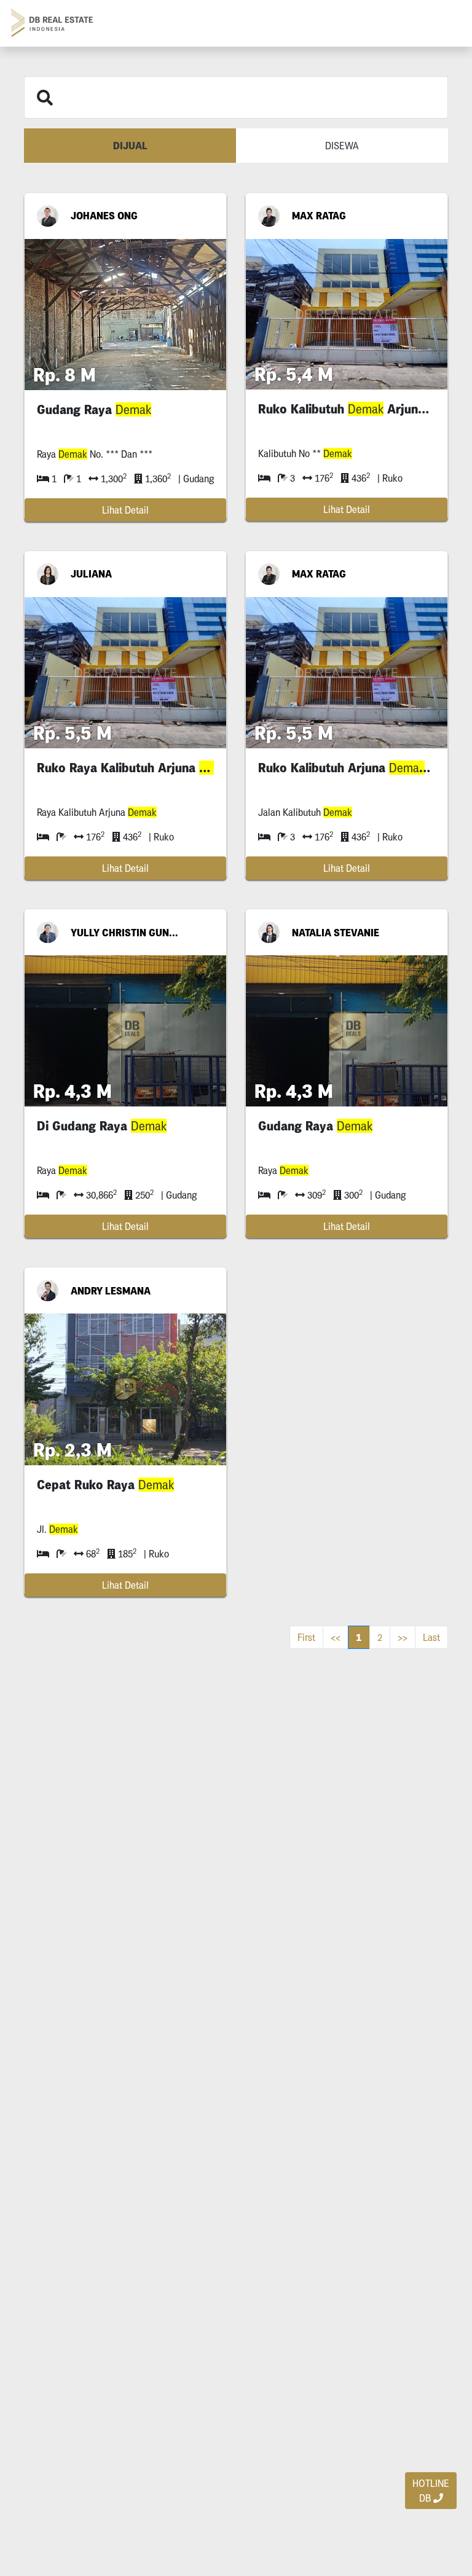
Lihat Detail (125, 510)
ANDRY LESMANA (111, 1291)
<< (336, 1637)
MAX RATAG (319, 216)
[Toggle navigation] (445, 23)
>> (403, 1637)
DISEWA (342, 146)
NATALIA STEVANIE (336, 933)
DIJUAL (130, 146)
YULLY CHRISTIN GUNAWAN (125, 933)
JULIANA (91, 574)
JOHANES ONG (104, 216)
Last (431, 1637)
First (306, 1637)
